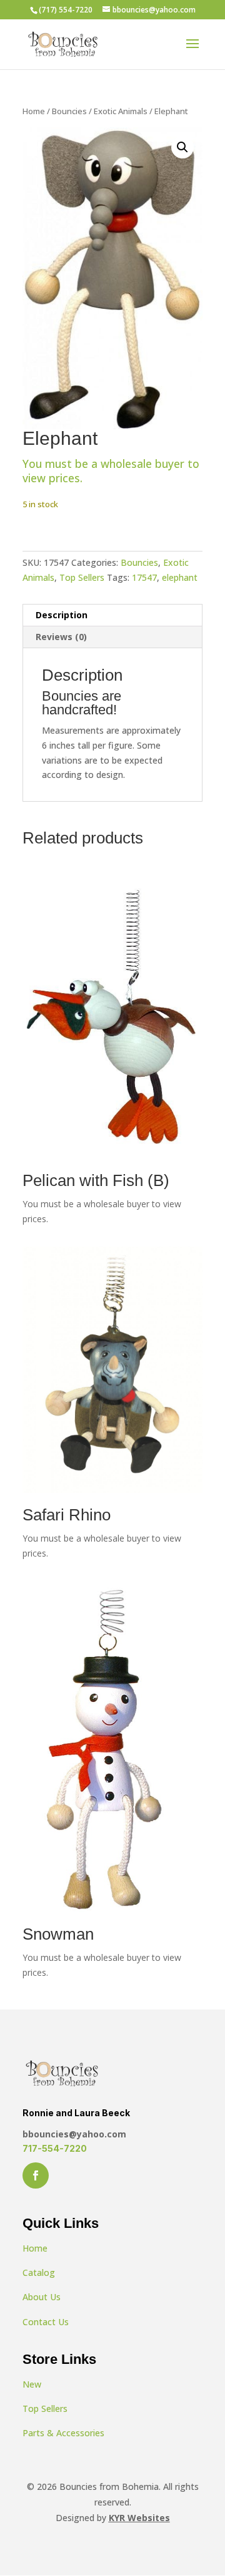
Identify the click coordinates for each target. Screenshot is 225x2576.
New (32, 2384)
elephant (180, 577)
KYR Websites (139, 2518)
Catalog (39, 2272)
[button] (182, 147)
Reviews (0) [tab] (61, 637)
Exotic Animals (121, 111)
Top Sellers (82, 577)
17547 (144, 577)
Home (34, 111)
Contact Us (46, 2322)
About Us (42, 2297)
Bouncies (69, 111)
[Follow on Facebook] (36, 2175)
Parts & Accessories (63, 2433)
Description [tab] (62, 615)
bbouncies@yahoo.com (74, 2134)
